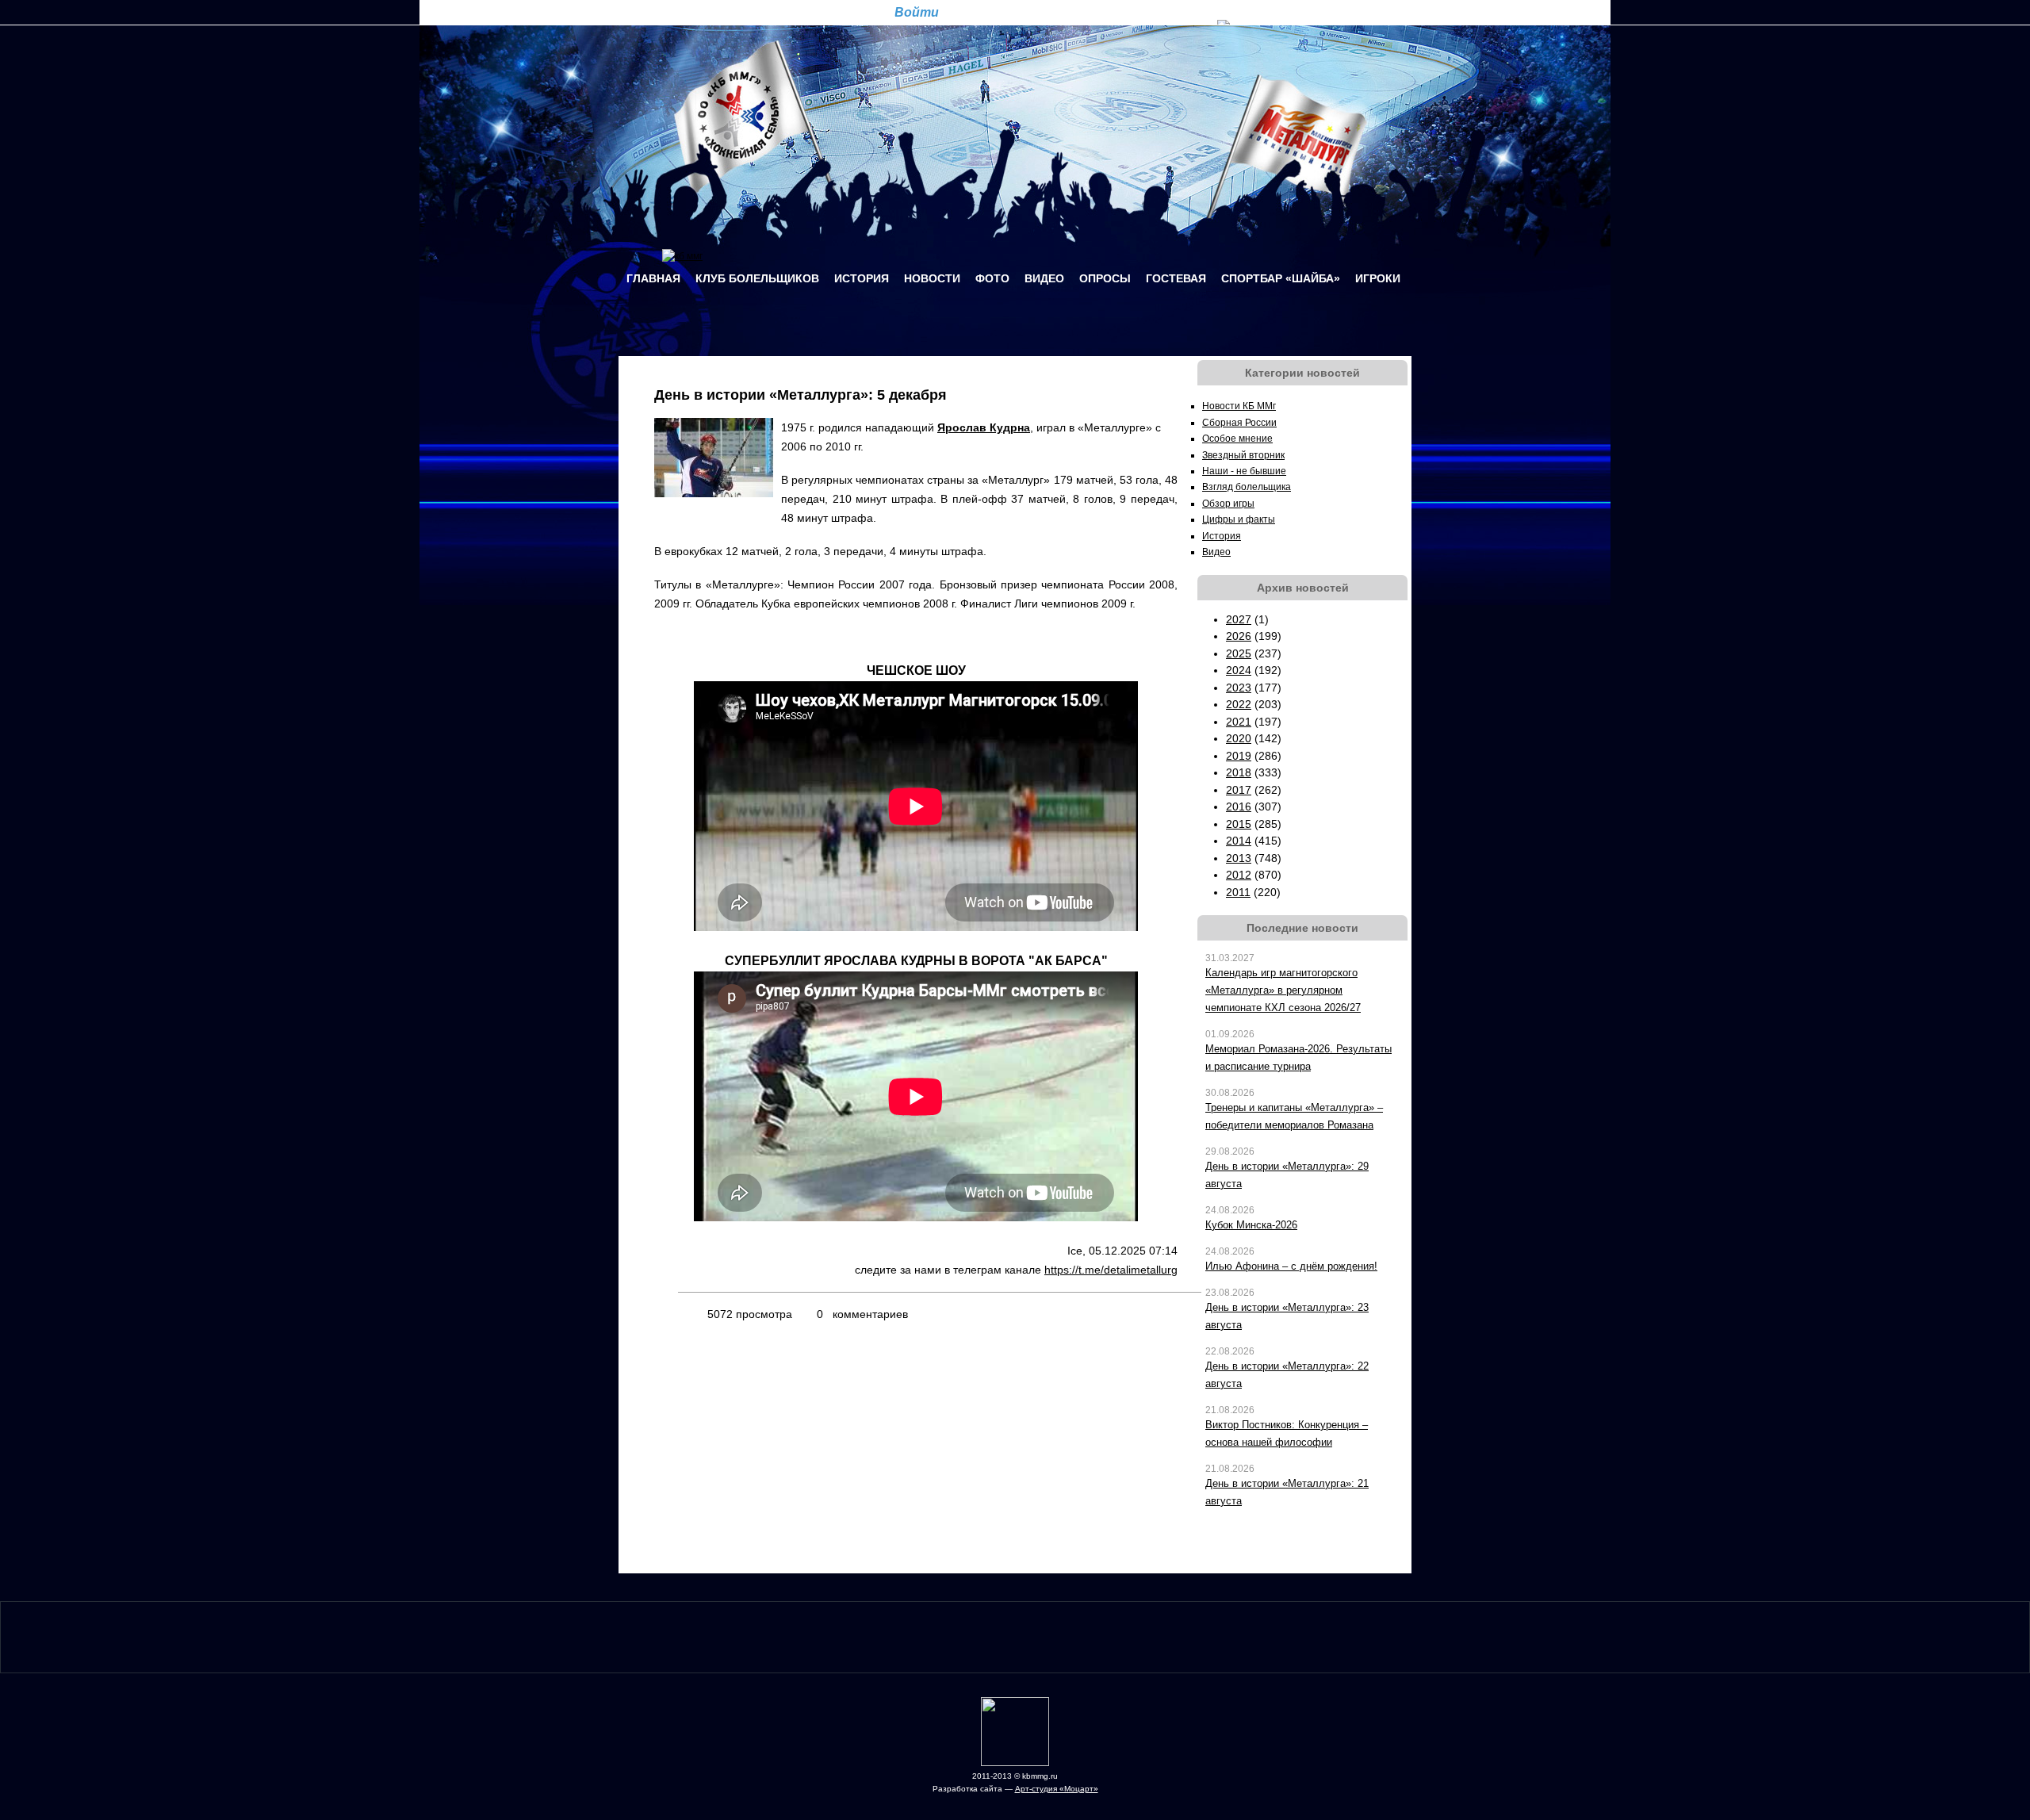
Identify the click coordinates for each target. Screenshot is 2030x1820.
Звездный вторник (1243, 455)
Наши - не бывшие (1244, 471)
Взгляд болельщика (1247, 487)
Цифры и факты (1239, 519)
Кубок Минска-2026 (1251, 1225)
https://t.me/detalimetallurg (1111, 1270)
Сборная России (1239, 423)
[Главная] (682, 256)
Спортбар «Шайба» (1281, 278)
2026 (1239, 636)
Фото (992, 278)
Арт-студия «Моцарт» (1057, 1789)
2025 (1239, 653)
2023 (1239, 688)
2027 (1239, 619)
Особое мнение (1237, 439)
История (862, 278)
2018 (1239, 772)
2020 (1239, 738)
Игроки (1378, 278)
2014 (1239, 841)
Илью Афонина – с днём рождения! (1291, 1266)
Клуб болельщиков (757, 278)
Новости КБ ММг (1239, 406)
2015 (1239, 824)
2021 (1239, 722)
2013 (1239, 858)
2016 (1239, 807)
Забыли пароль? (1070, 11)
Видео (1044, 278)
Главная (653, 278)
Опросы (1105, 278)
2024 (1239, 670)
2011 (1238, 892)
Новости (932, 278)
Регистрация (990, 11)
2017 (1239, 790)
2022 (1239, 704)
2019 (1239, 756)
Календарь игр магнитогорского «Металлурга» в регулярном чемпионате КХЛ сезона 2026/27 (1283, 990)
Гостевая (1176, 278)
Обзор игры (1228, 504)
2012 (1239, 875)
